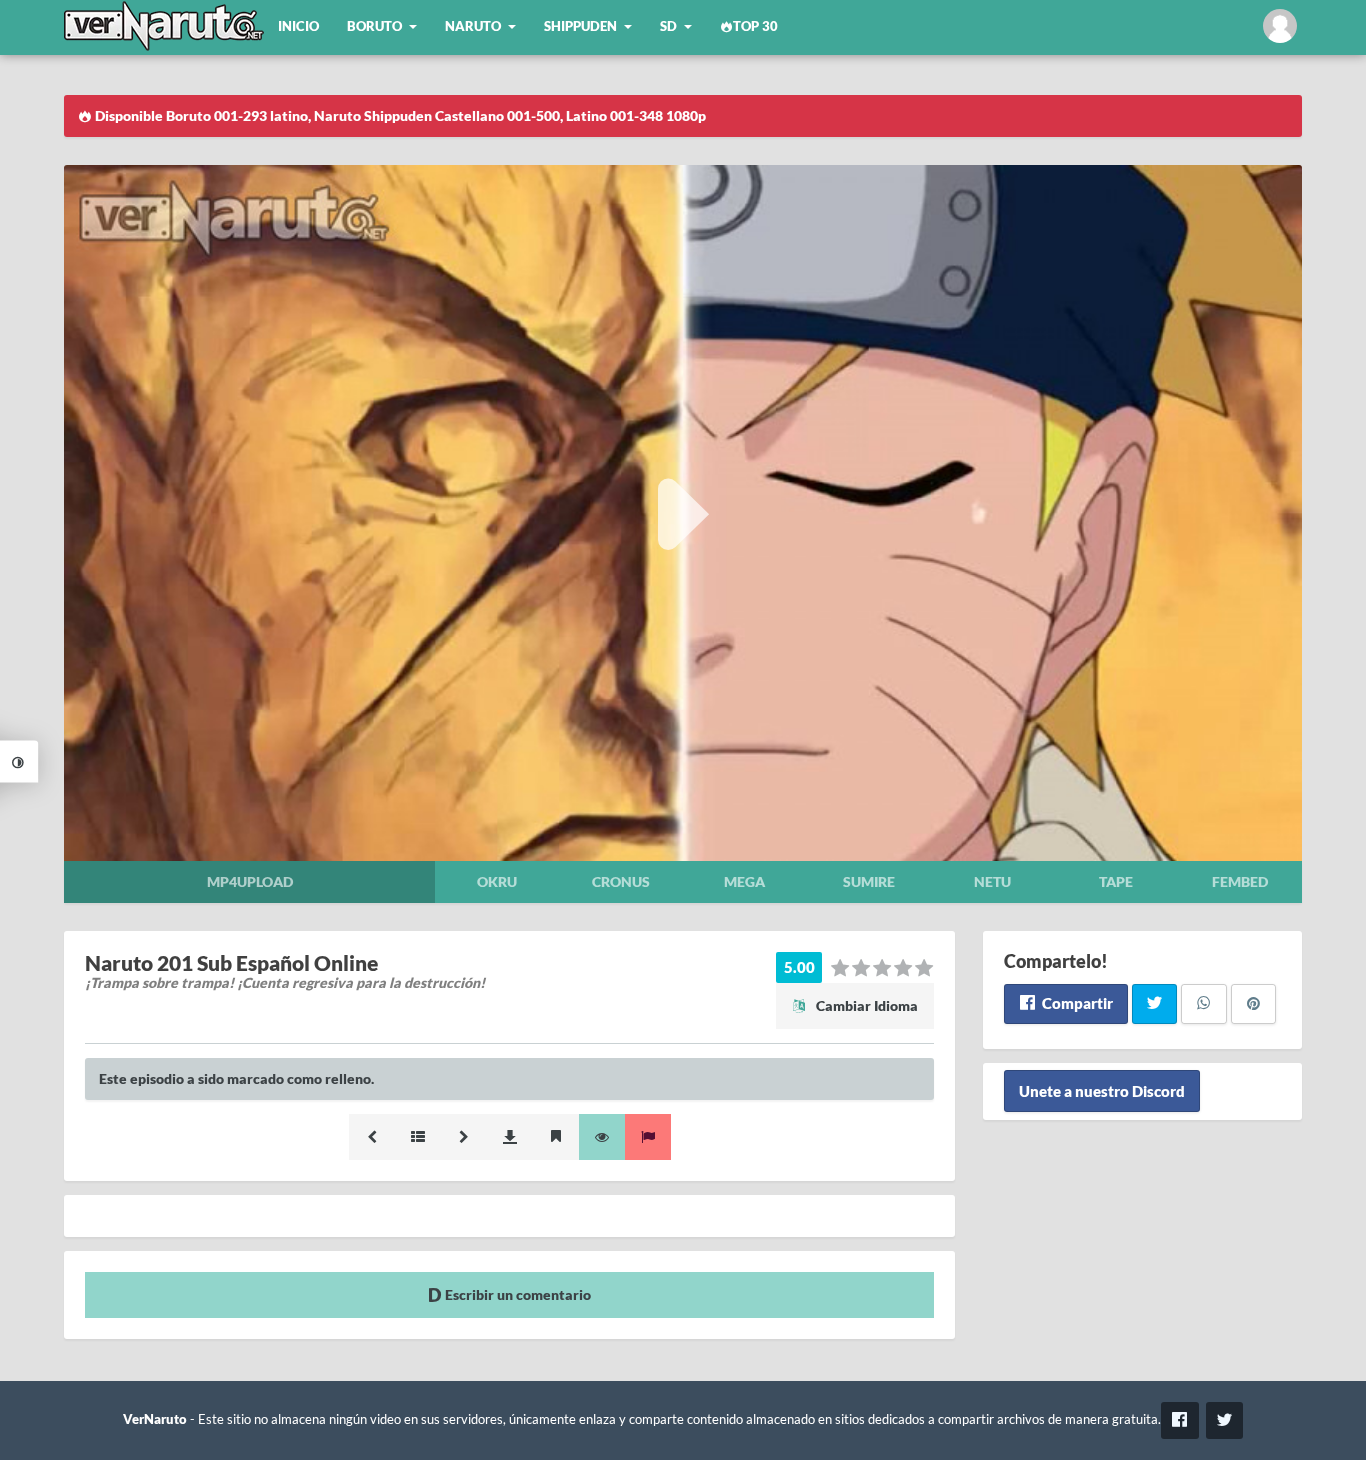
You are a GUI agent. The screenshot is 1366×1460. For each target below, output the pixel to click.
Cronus (621, 881)
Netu (992, 881)
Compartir (1076, 1003)
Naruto (473, 26)
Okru (497, 881)
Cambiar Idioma (865, 1005)
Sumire (869, 881)
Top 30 (755, 26)
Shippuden (580, 26)
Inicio (298, 26)
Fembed (1240, 881)
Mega (744, 881)
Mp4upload (250, 881)
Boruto (374, 26)
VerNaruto (155, 1419)
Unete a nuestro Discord (1102, 1091)
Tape (1116, 881)
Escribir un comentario (516, 1294)
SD (668, 26)
